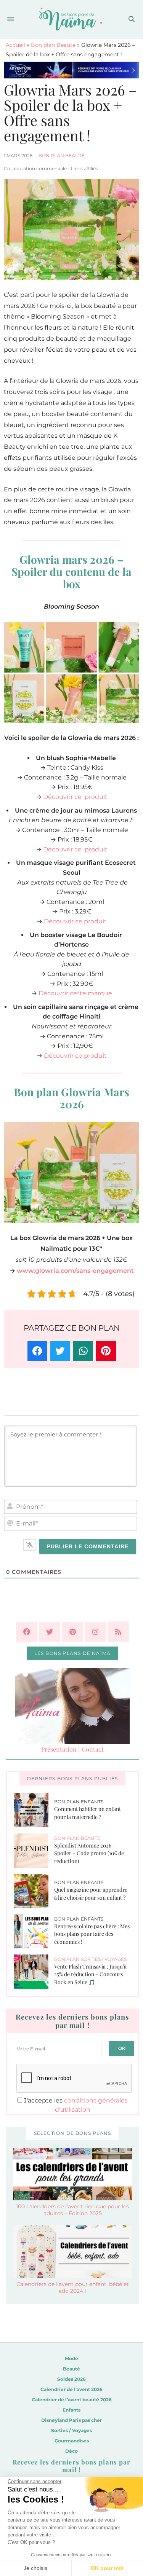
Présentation (59, 1749)
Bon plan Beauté (53, 45)
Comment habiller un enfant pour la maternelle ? (88, 1813)
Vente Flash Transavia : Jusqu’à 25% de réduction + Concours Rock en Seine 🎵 (90, 1974)
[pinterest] (72, 1632)
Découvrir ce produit (75, 797)
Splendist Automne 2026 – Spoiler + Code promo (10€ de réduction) (89, 1853)
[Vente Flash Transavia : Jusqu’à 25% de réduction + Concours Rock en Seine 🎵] (34, 1972)
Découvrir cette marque (75, 993)
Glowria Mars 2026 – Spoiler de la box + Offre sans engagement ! (70, 112)
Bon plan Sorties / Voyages (90, 1959)
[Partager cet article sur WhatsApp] (83, 1351)
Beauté (71, 2369)
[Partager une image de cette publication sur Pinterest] (106, 1351)
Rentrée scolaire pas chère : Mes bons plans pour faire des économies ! (92, 1934)
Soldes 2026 (71, 2379)
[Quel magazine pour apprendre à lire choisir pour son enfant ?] (34, 1891)
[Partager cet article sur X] (60, 1351)
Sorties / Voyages (71, 2430)
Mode (71, 2358)
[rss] (118, 1632)
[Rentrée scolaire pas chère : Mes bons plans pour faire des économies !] (34, 1931)
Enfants (71, 2410)
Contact (93, 1749)
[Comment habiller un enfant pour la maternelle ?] (34, 1810)
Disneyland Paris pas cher (71, 2420)
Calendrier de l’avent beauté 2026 (72, 2400)
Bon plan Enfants (79, 1802)
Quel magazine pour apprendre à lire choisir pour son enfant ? (91, 1894)
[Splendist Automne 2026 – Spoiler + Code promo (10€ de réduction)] (34, 1851)
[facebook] (27, 1632)
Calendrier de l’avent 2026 (71, 2389)
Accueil (15, 45)
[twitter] (50, 1632)
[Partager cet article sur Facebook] (37, 1351)
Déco (71, 2451)
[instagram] (95, 1632)
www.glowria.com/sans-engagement (75, 1271)
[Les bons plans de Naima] (71, 19)
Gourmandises (72, 2441)
